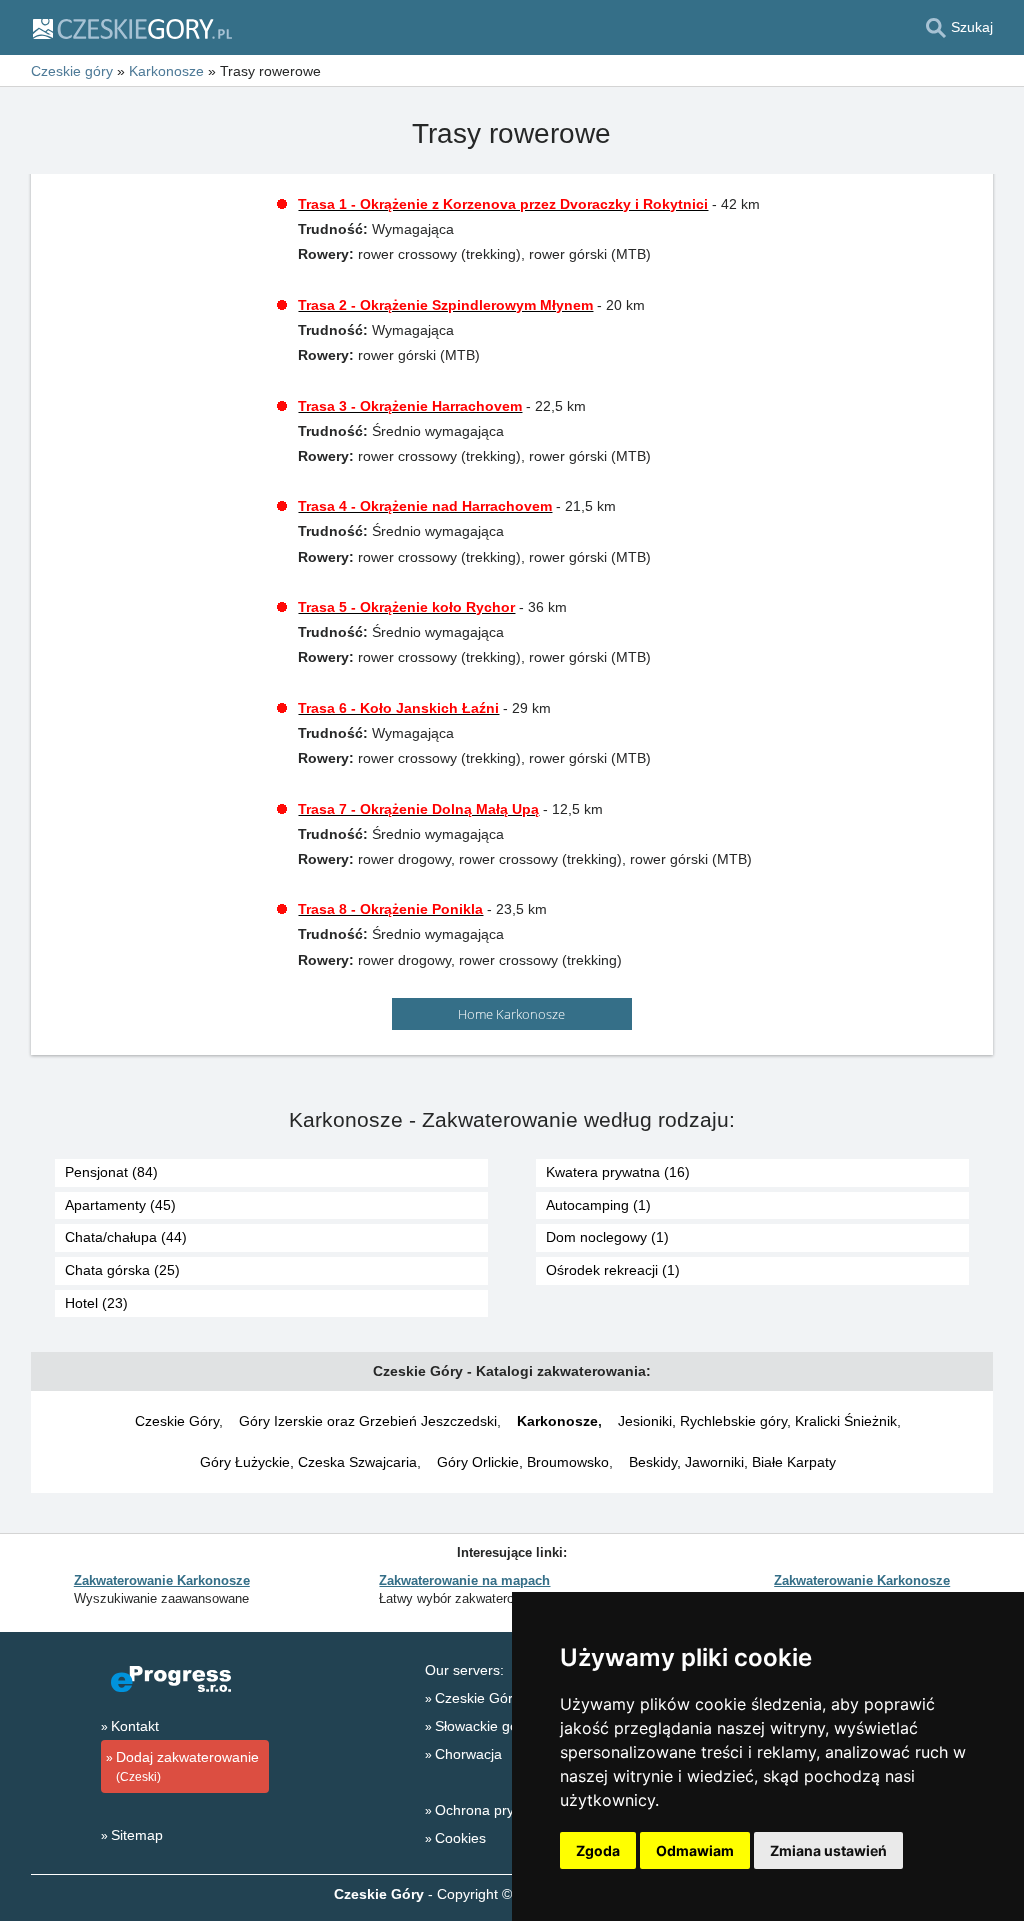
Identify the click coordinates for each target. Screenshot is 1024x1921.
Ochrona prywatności (502, 1810)
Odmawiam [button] (695, 1850)
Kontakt (135, 1726)
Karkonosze (557, 1421)
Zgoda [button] (598, 1850)
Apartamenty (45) (120, 1205)
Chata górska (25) (122, 1270)
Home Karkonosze (511, 1014)
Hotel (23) (96, 1303)
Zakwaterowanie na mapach (464, 1580)
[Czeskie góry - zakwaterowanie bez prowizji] (131, 28)
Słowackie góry (482, 1726)
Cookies (460, 1838)
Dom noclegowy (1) (607, 1237)
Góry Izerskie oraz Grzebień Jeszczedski (368, 1421)
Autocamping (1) (598, 1205)
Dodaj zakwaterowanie (187, 1766)
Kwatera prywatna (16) (618, 1172)
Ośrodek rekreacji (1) (613, 1270)
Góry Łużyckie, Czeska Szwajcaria (308, 1462)
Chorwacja (468, 1754)
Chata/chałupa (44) (126, 1237)
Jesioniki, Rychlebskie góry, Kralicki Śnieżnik (757, 1421)
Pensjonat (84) (111, 1172)
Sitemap (137, 1835)
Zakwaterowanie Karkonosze (162, 1580)
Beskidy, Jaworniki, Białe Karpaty (732, 1462)
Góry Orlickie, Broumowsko (523, 1462)
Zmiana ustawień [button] (828, 1850)
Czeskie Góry (177, 1421)
